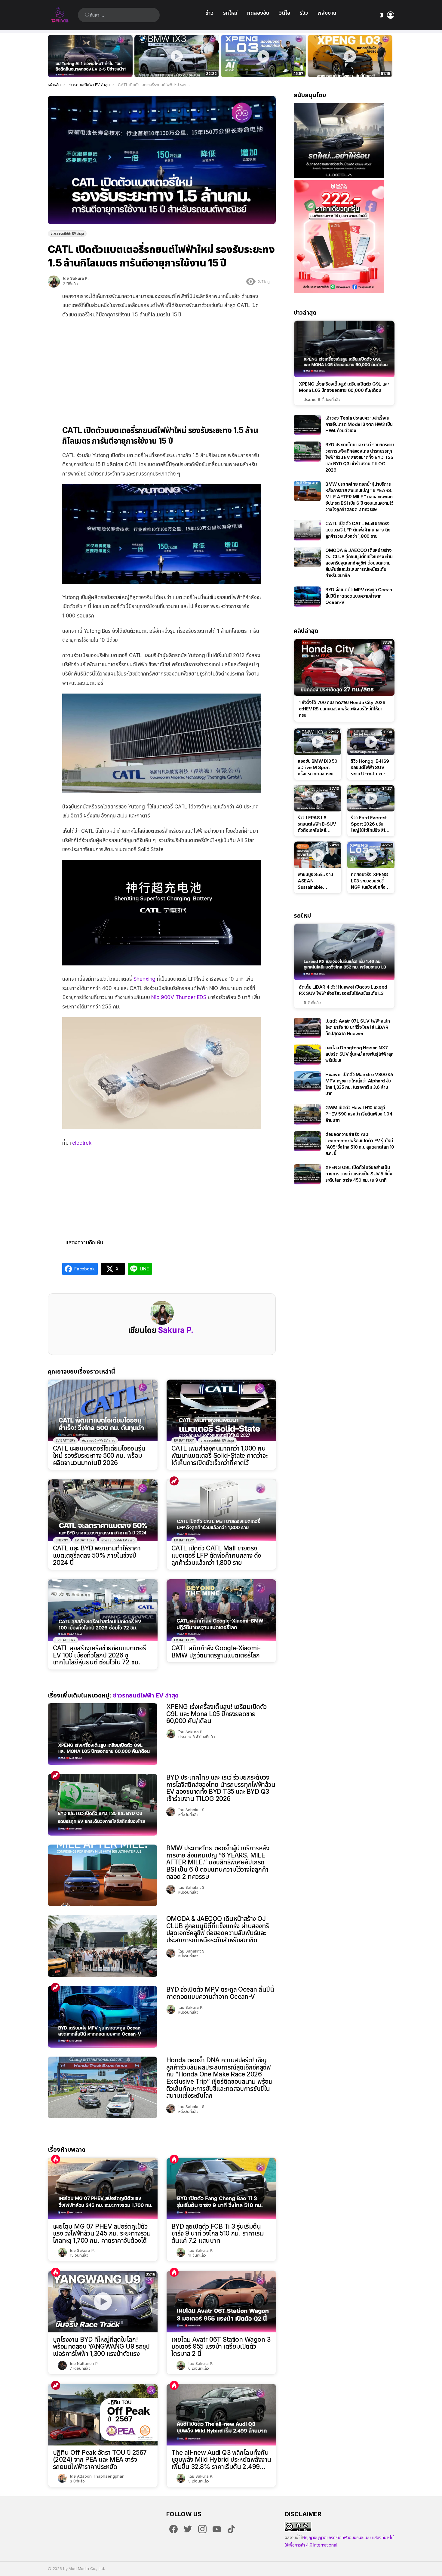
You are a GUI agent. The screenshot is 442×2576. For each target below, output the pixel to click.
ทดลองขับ (258, 13)
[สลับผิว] (382, 15)
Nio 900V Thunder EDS (179, 997)
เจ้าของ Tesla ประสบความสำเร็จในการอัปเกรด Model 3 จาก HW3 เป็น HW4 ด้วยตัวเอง (359, 424)
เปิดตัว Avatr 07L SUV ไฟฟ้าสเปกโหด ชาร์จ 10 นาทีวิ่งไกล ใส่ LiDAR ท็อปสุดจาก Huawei (358, 1027)
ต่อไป (391, 56)
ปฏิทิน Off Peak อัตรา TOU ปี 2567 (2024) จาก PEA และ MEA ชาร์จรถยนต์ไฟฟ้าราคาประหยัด (100, 2460)
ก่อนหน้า (51, 56)
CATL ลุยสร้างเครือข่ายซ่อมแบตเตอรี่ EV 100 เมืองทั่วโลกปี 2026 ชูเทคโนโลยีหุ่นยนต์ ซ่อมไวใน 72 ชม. (99, 1655)
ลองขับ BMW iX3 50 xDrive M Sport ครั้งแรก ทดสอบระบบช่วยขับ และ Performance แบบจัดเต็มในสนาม (173, 66)
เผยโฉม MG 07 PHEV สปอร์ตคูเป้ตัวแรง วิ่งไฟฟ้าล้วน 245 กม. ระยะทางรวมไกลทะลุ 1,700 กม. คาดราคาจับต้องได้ (102, 2234)
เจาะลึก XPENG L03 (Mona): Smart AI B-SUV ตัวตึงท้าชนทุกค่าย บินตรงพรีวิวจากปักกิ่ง (350, 66)
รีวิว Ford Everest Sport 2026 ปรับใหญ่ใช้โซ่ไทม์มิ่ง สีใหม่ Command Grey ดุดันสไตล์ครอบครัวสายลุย (371, 824)
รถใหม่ (230, 13)
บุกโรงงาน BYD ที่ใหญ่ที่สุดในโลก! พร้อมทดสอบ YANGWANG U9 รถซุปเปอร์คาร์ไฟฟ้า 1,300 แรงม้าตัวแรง (101, 2347)
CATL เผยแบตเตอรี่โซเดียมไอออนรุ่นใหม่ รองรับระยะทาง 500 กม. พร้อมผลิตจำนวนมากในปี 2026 (99, 1456)
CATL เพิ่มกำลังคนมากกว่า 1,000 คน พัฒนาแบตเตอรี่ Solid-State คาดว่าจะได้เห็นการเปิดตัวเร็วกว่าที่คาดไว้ (219, 1456)
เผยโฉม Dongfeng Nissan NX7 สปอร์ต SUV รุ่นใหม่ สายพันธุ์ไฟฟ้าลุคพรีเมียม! (359, 1054)
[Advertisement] (162, 368)
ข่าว (209, 13)
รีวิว (304, 13)
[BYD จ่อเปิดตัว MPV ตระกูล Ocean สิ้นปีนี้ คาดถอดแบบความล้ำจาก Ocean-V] (103, 2017)
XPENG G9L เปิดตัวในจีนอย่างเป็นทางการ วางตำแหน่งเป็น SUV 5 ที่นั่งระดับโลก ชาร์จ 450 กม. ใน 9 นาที (359, 1174)
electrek (82, 1143)
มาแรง (174, 1481)
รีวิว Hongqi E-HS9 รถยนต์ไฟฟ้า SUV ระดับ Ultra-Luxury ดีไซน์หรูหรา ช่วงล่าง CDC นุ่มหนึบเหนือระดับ (370, 768)
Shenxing (145, 979)
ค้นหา (87, 15)
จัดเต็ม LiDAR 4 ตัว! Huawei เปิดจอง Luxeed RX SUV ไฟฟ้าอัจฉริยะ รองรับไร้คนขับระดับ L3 (343, 990)
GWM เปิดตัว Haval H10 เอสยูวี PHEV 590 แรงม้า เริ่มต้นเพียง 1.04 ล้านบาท (359, 1114)
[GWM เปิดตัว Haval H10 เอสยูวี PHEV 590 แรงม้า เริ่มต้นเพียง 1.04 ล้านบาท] (307, 1114)
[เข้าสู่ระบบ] (391, 15)
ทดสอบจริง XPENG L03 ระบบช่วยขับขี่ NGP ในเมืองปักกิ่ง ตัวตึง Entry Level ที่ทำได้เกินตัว (260, 66)
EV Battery (66, 1440)
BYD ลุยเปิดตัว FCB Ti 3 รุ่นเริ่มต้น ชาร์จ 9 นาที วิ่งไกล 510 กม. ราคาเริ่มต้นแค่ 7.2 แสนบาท (218, 2234)
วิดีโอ (285, 13)
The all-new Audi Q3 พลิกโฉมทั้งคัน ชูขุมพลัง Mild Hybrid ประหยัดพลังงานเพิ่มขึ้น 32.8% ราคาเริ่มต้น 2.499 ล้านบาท (221, 2460)
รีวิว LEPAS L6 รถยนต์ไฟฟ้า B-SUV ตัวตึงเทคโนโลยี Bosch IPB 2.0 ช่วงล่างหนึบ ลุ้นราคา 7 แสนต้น (317, 824)
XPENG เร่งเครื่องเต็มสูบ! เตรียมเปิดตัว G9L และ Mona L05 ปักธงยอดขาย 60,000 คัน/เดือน (216, 1714)
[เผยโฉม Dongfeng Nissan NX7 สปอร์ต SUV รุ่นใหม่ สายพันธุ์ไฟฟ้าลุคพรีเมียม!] (307, 1055)
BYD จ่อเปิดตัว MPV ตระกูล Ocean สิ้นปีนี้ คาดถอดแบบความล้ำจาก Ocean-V (220, 1993)
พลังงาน (327, 13)
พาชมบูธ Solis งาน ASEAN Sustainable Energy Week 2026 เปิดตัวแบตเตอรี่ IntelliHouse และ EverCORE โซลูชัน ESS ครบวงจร (315, 881)
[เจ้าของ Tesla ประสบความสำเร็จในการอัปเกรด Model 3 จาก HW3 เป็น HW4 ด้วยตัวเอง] (307, 425)
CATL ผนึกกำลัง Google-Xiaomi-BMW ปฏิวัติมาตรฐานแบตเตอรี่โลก (216, 1652)
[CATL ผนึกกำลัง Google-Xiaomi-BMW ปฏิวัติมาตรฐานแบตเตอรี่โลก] (221, 1610)
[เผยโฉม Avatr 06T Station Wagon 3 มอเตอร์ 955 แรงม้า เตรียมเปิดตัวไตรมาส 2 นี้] (221, 2302)
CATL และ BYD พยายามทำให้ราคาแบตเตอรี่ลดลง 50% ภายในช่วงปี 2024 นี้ (97, 1555)
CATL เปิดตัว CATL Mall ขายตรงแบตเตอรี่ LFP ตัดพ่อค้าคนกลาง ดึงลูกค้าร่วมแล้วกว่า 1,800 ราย (216, 1555)
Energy (62, 1540)
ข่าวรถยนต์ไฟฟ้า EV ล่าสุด (99, 1440)
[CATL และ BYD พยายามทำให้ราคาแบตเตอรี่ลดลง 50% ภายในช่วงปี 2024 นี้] (103, 1510)
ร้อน (56, 2159)
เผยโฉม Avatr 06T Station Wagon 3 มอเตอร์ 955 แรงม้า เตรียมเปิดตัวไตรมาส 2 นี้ (221, 2347)
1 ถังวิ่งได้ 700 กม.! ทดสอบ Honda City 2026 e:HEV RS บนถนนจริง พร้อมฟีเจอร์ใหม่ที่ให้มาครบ (342, 709)
